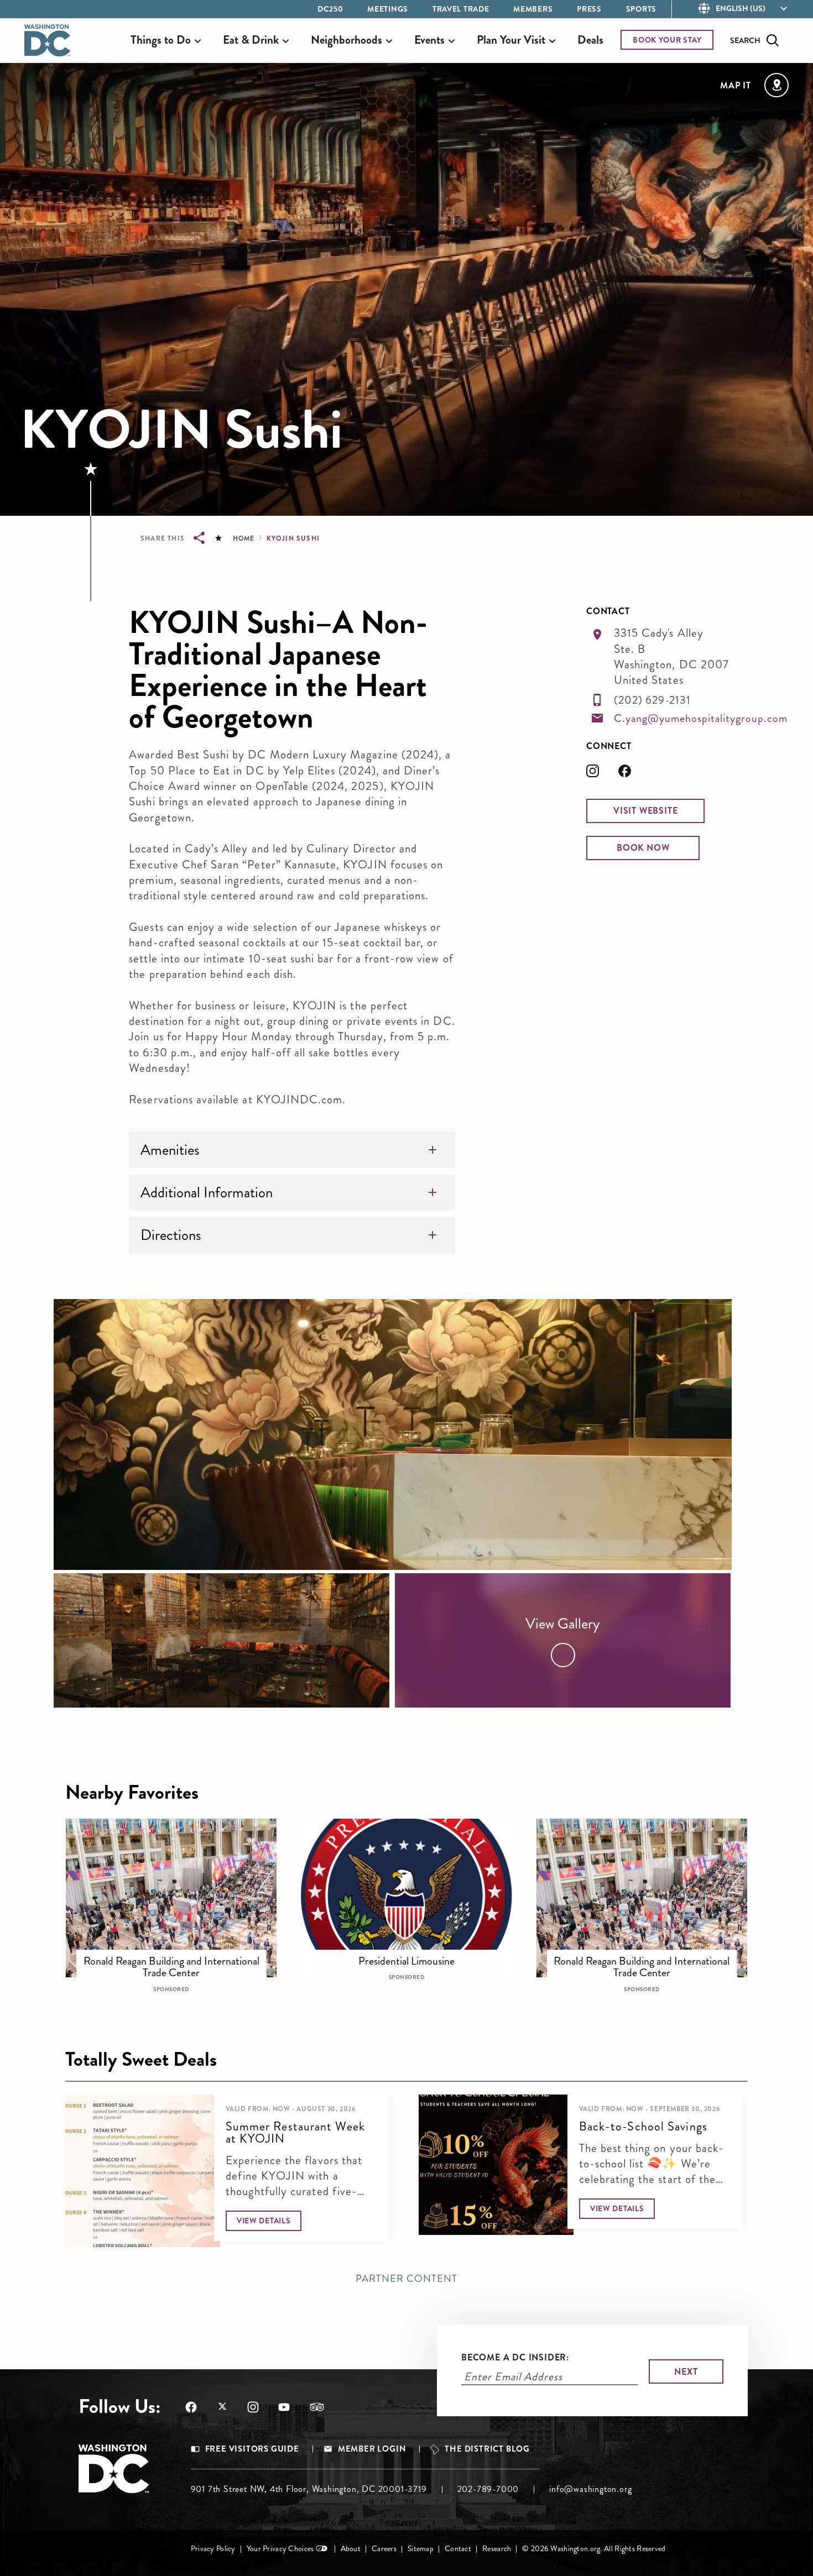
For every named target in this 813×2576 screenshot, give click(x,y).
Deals (590, 40)
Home (243, 538)
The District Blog (487, 2449)
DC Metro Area (414, 1954)
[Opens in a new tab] (602, 774)
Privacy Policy (213, 2549)
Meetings (388, 9)
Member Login (372, 2449)
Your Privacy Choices (280, 2549)
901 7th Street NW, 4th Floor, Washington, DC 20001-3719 (309, 2489)
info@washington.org (590, 2489)
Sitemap (421, 2549)
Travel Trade (461, 9)
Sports (641, 9)
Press (589, 9)
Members (533, 9)
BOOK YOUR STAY (667, 40)
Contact (458, 2549)
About (351, 2549)
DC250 (330, 9)
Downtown (179, 1954)
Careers (384, 2549)
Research (497, 2549)
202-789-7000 (488, 2489)
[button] (645, 811)
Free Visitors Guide (252, 2449)
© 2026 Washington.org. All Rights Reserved (594, 2549)
